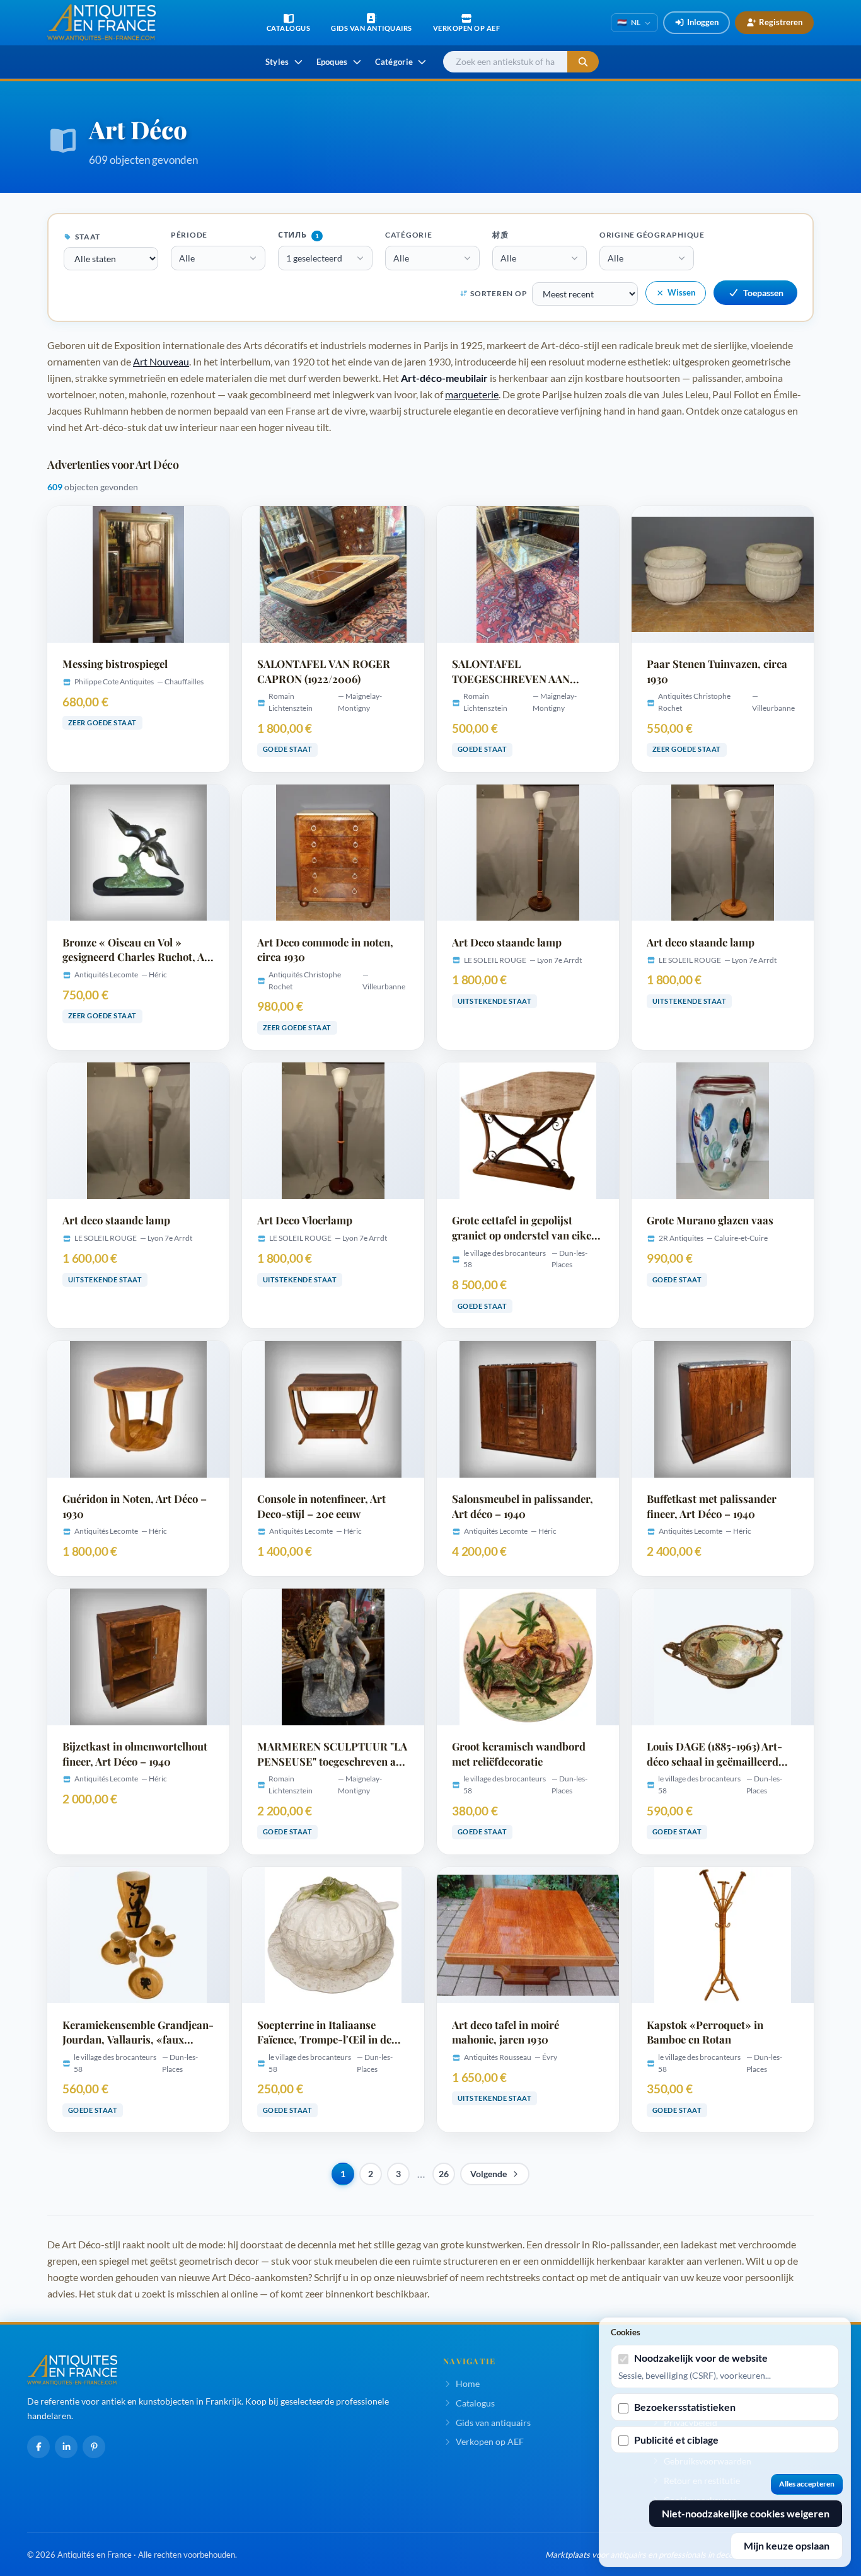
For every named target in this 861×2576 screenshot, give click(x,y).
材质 (500, 235)
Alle (187, 258)
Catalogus (475, 2403)
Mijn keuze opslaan (787, 2545)
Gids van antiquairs (493, 2423)
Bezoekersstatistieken (685, 2407)
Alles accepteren (807, 2484)
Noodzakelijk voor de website (701, 2358)
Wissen (681, 292)
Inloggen (703, 22)
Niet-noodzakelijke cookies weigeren (746, 2513)
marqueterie (472, 394)
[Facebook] (38, 2447)
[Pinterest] (94, 2447)
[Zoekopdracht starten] (583, 62)
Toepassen (763, 293)
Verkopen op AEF (490, 2441)
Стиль (298, 235)
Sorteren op (499, 293)
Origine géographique (652, 235)
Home (468, 2383)
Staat (87, 237)
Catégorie (409, 235)
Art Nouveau (161, 361)
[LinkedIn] (66, 2447)
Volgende (488, 2174)
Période (189, 235)
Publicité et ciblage (676, 2440)
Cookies (626, 2332)
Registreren (781, 22)
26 (444, 2174)
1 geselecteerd (314, 258)
